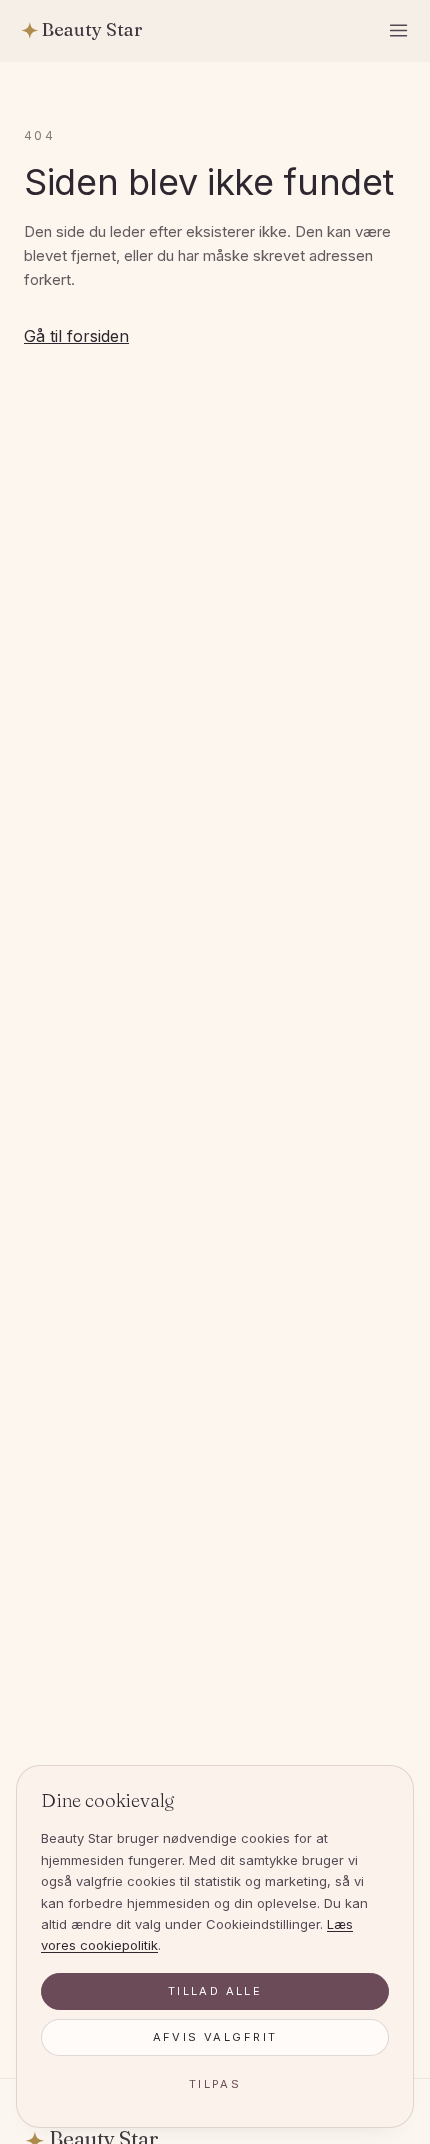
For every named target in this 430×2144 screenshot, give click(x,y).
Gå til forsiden (76, 336)
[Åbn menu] (399, 31)
